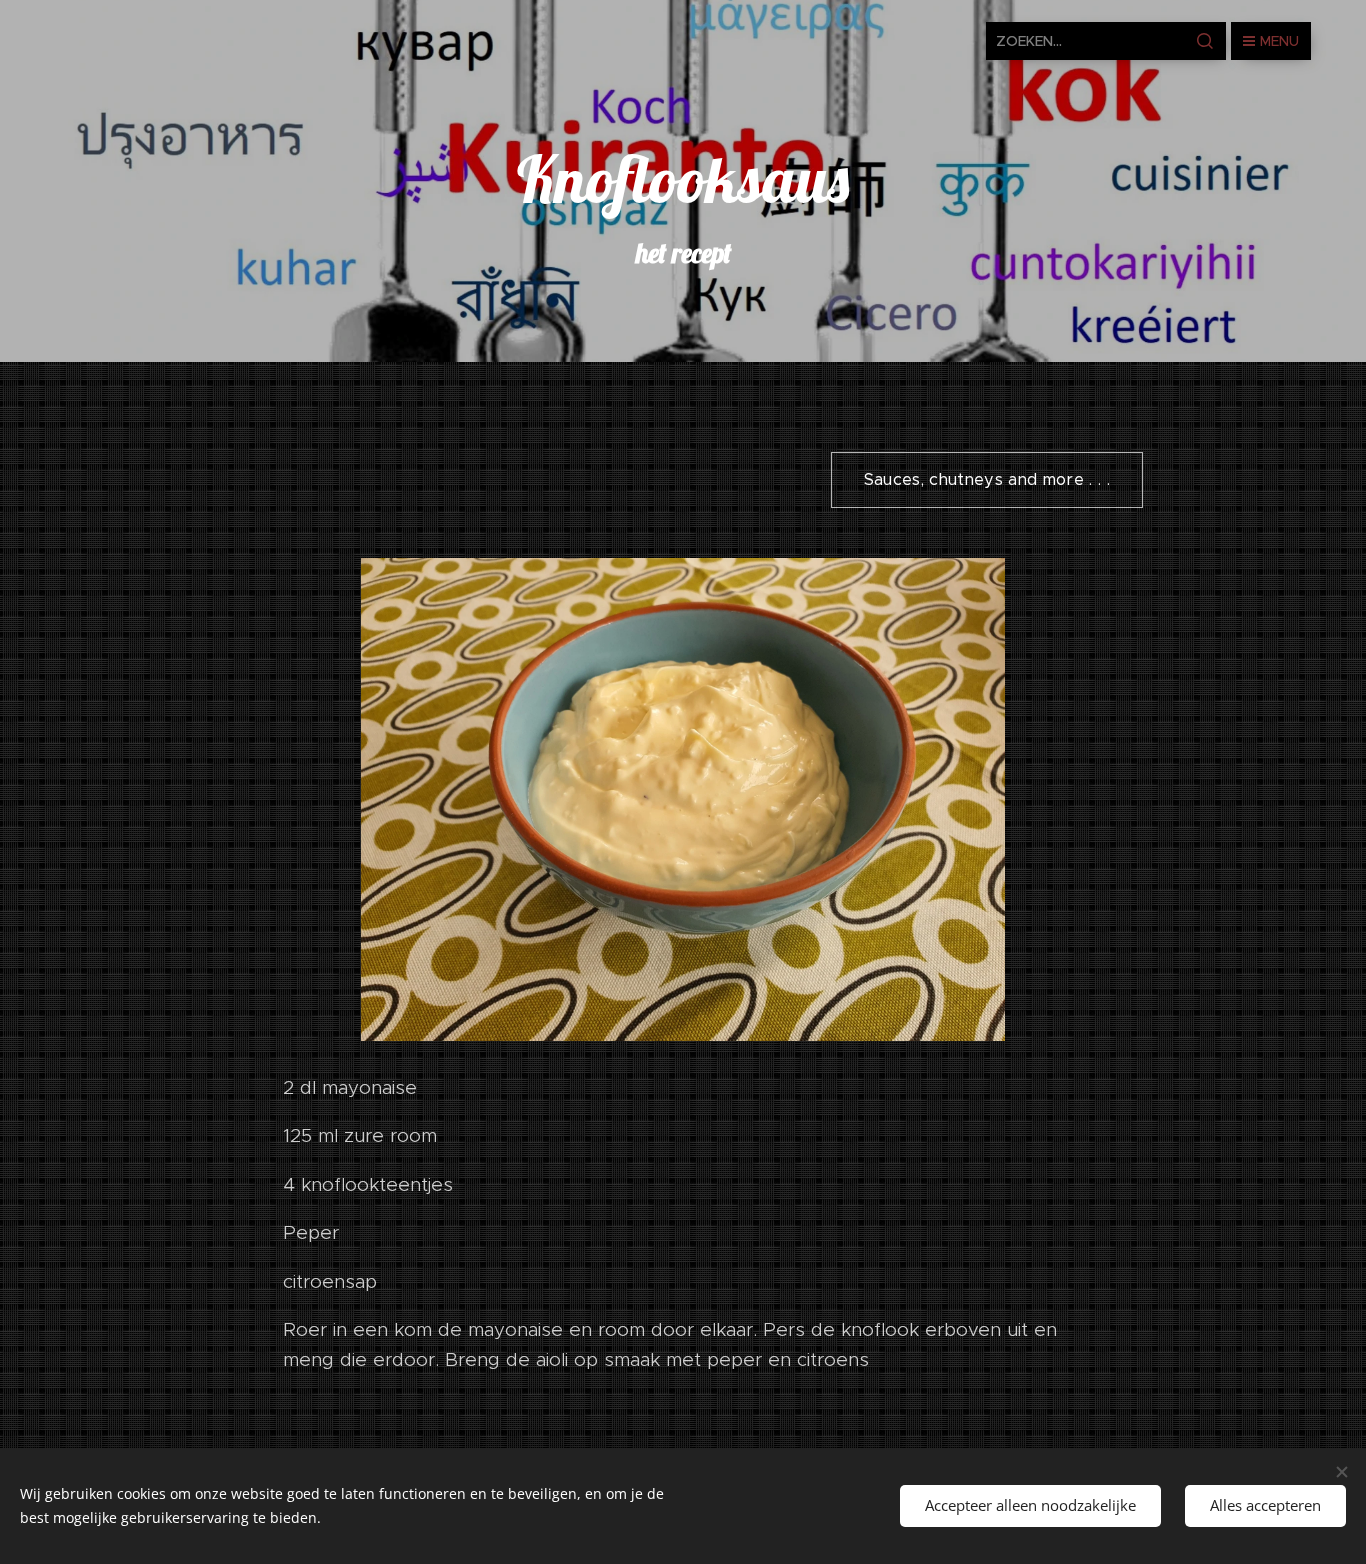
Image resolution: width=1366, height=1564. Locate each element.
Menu (1279, 41)
